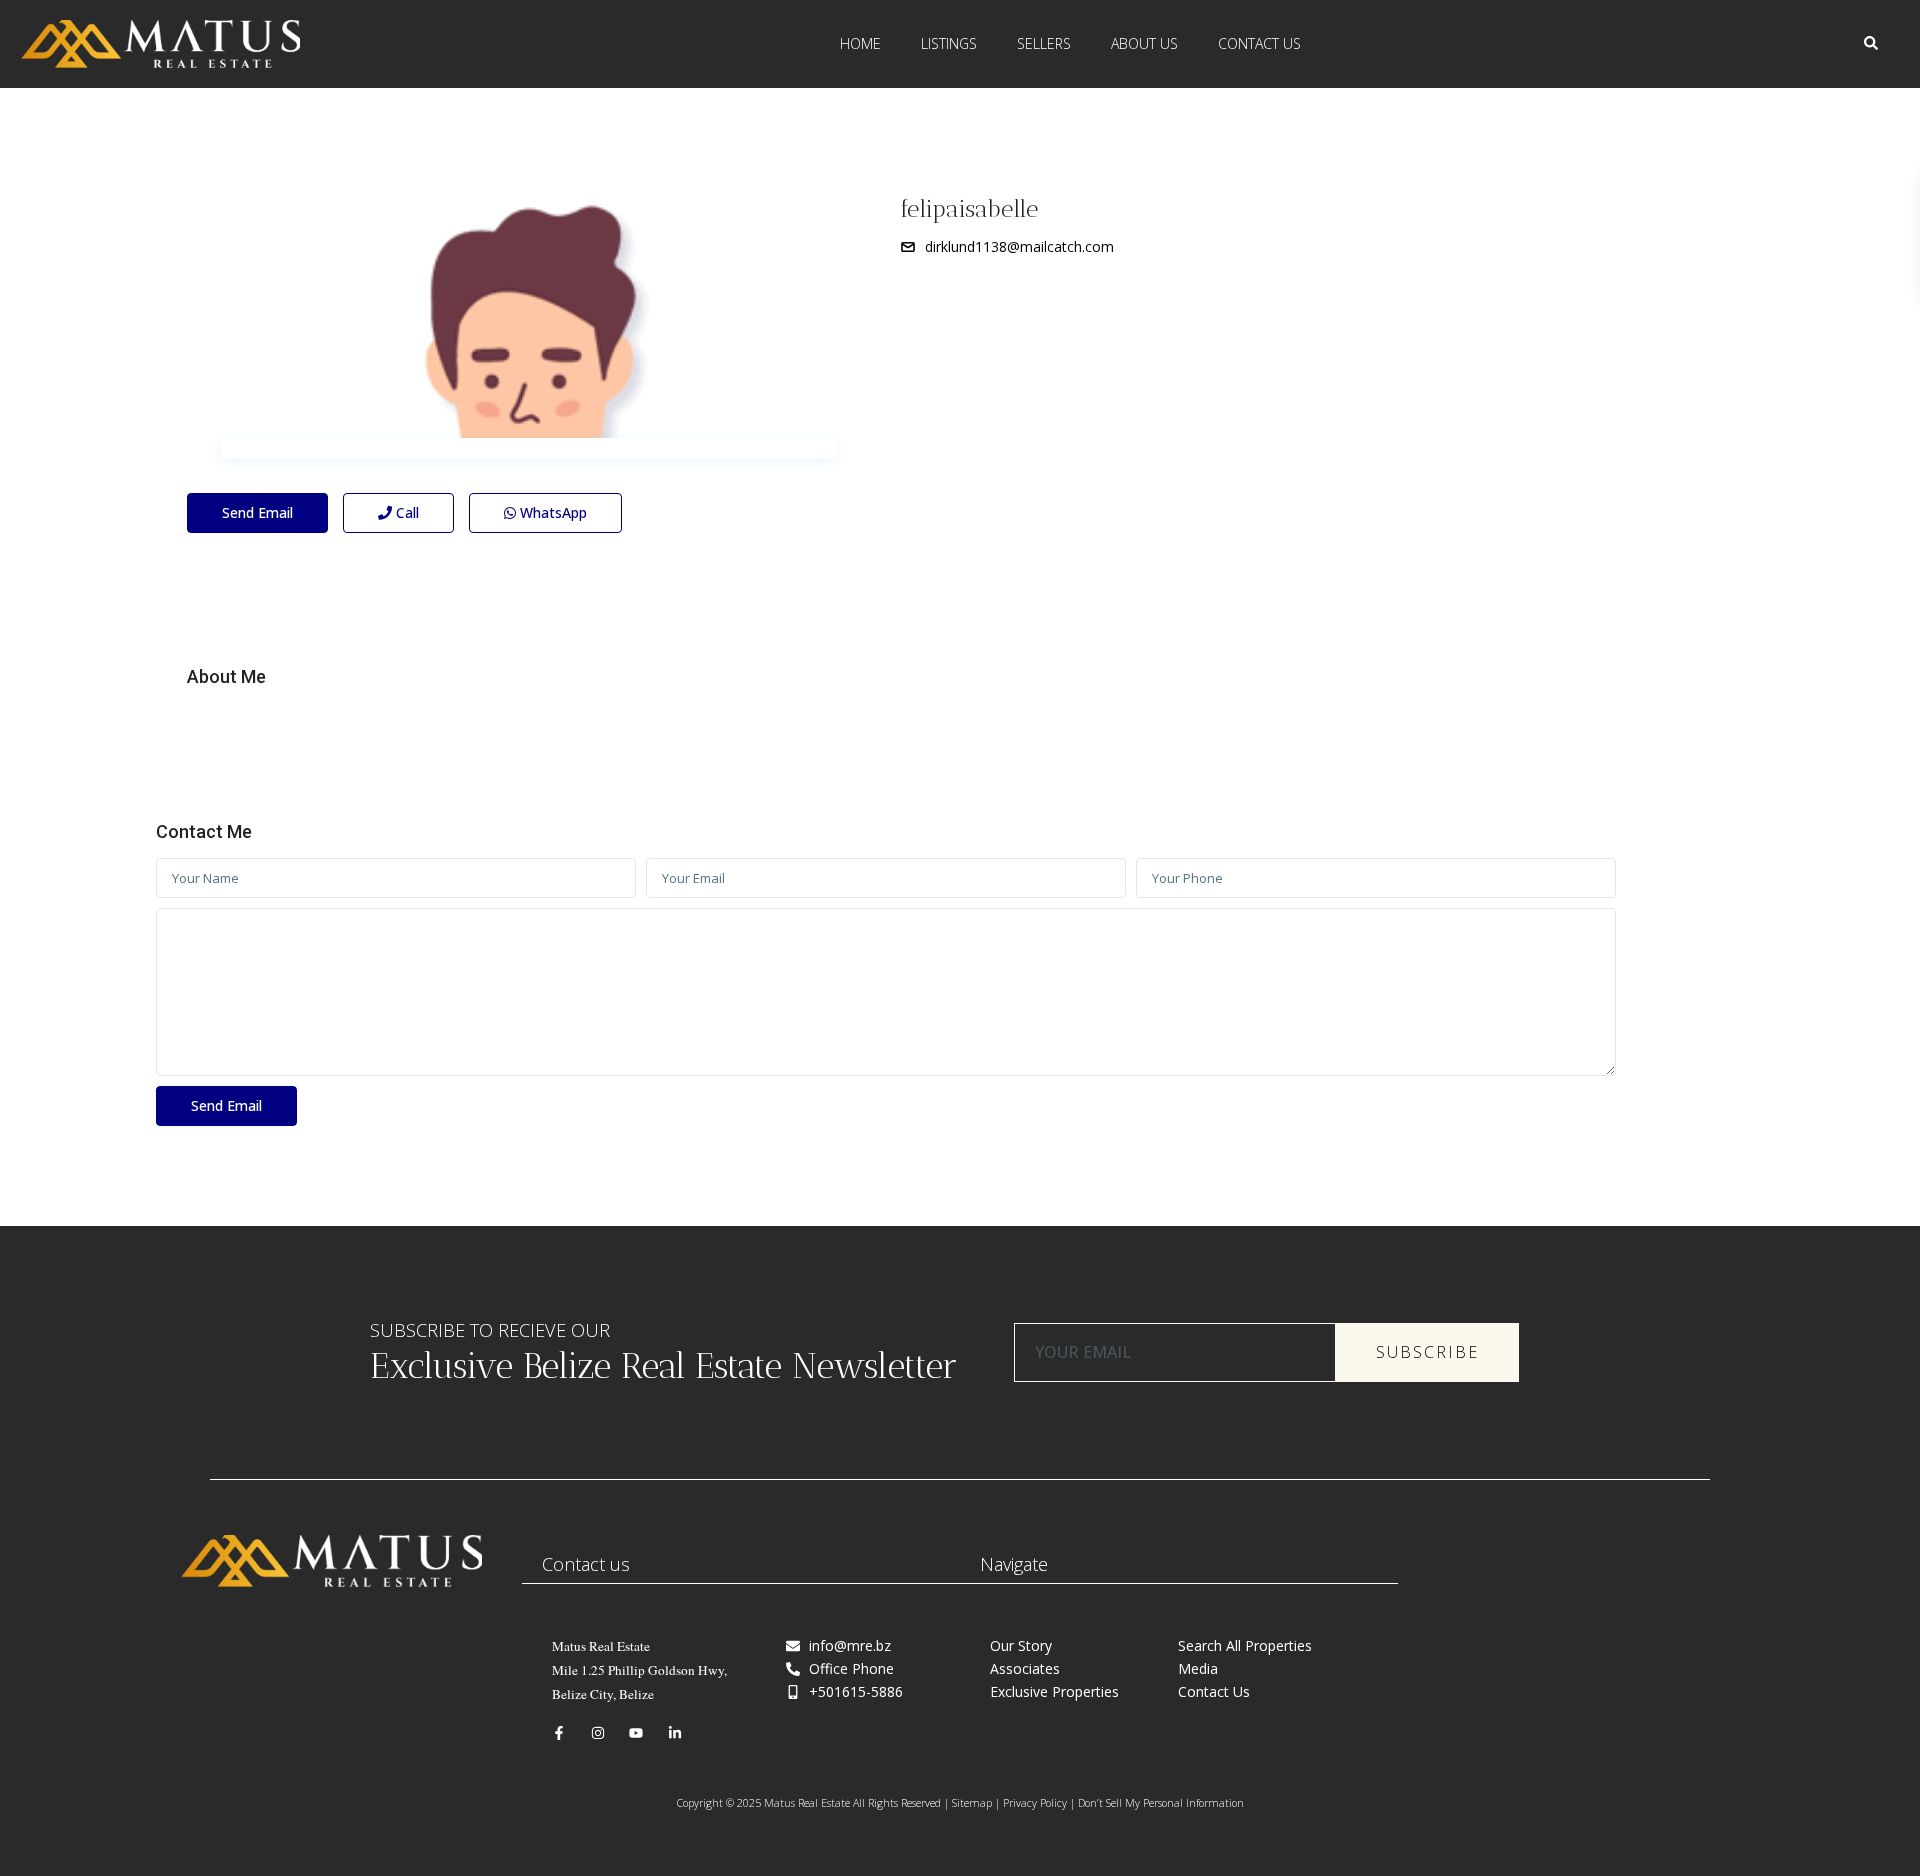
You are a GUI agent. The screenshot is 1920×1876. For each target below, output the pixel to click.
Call (405, 512)
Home (860, 43)
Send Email (257, 512)
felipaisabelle (969, 208)
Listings (949, 43)
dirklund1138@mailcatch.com (1019, 246)
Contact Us (1259, 43)
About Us (1144, 43)
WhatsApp (551, 512)
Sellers (1044, 43)
